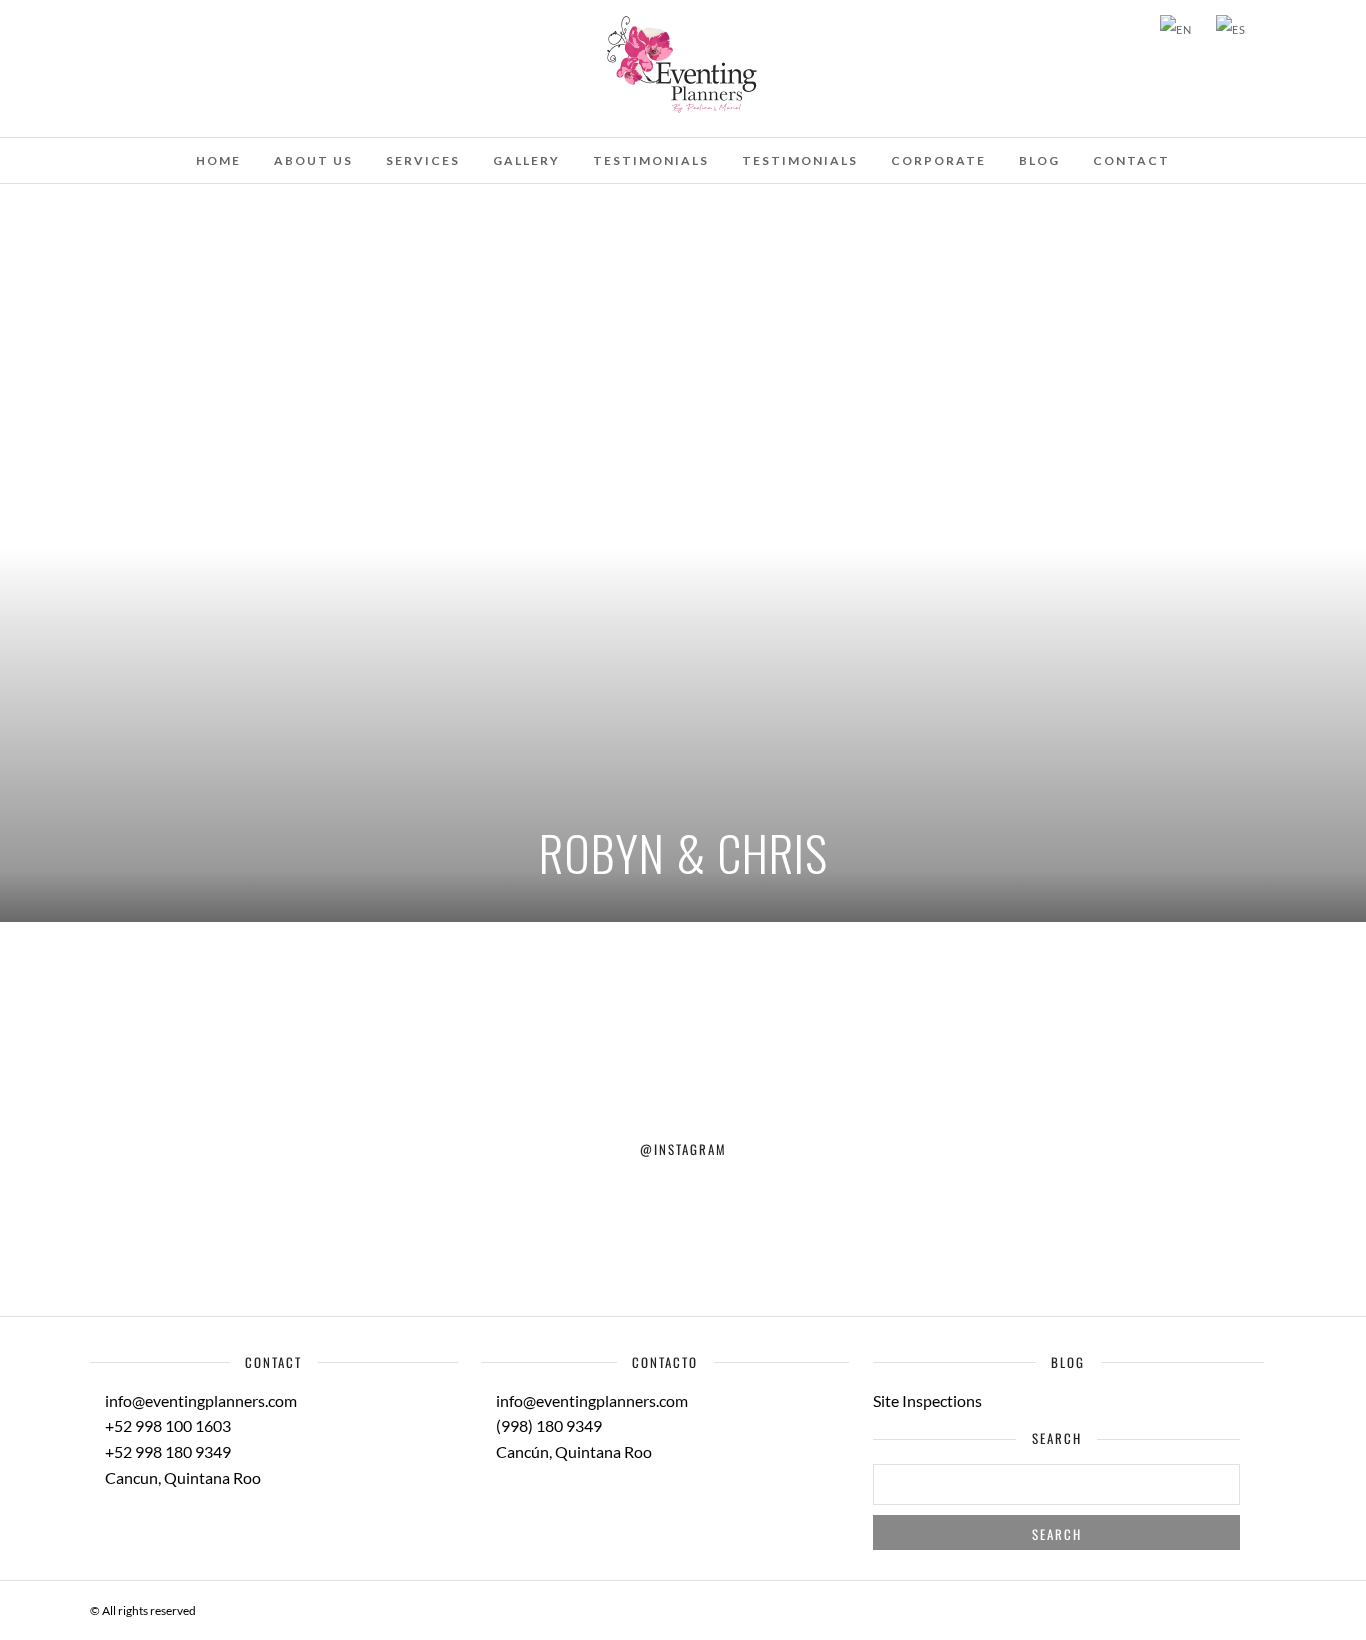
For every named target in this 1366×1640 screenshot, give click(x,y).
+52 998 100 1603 (166, 1425)
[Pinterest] (151, 28)
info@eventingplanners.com (199, 1400)
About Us (313, 160)
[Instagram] (178, 28)
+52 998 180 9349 (166, 1451)
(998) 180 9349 (547, 1425)
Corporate (938, 160)
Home (218, 160)
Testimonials (651, 160)
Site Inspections (927, 1400)
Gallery (526, 160)
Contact (1131, 160)
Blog (1039, 160)
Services (423, 160)
